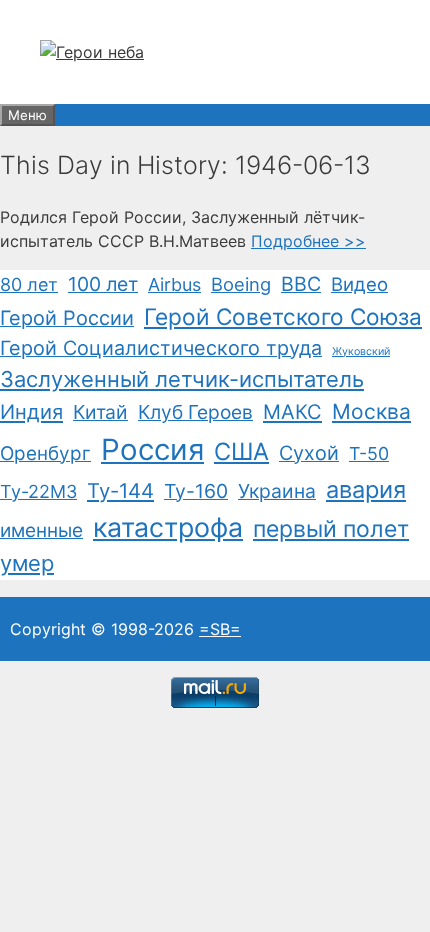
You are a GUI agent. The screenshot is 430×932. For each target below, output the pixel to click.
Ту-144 (120, 490)
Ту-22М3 (38, 491)
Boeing (241, 284)
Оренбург (45, 453)
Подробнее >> (308, 241)
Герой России (67, 318)
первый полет (331, 529)
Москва (371, 411)
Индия (31, 412)
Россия (152, 449)
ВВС (301, 284)
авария (366, 489)
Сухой (309, 453)
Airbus (174, 284)
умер (27, 563)
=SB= (220, 629)
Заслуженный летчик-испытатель (182, 379)
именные (41, 530)
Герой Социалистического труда (161, 348)
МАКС (292, 412)
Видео (359, 284)
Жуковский (361, 351)
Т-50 (369, 453)
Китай (100, 412)
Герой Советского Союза (283, 316)
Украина (277, 491)
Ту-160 (196, 491)
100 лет (103, 284)
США (241, 451)
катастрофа (168, 527)
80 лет (29, 284)
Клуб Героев (195, 412)
